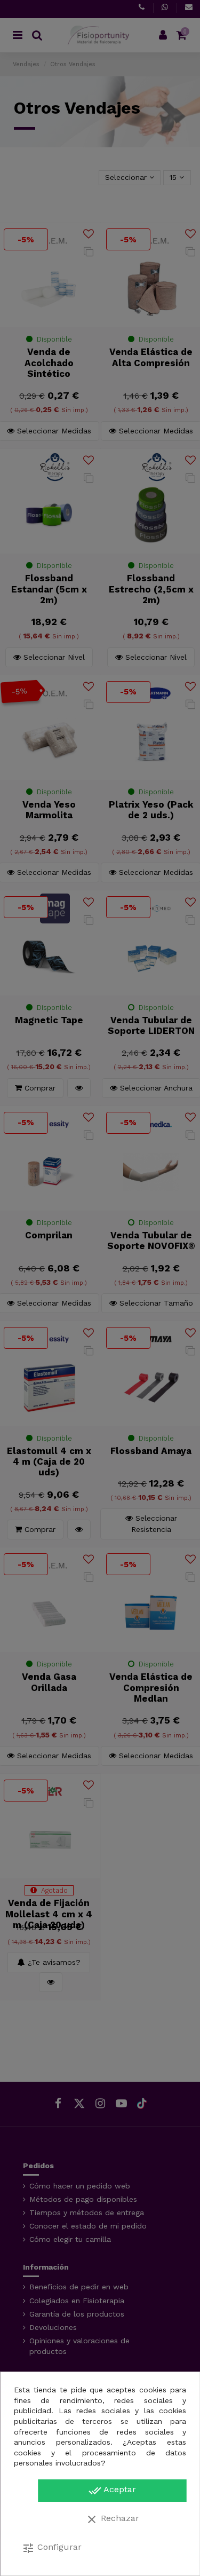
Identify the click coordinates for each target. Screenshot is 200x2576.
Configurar (52, 2548)
